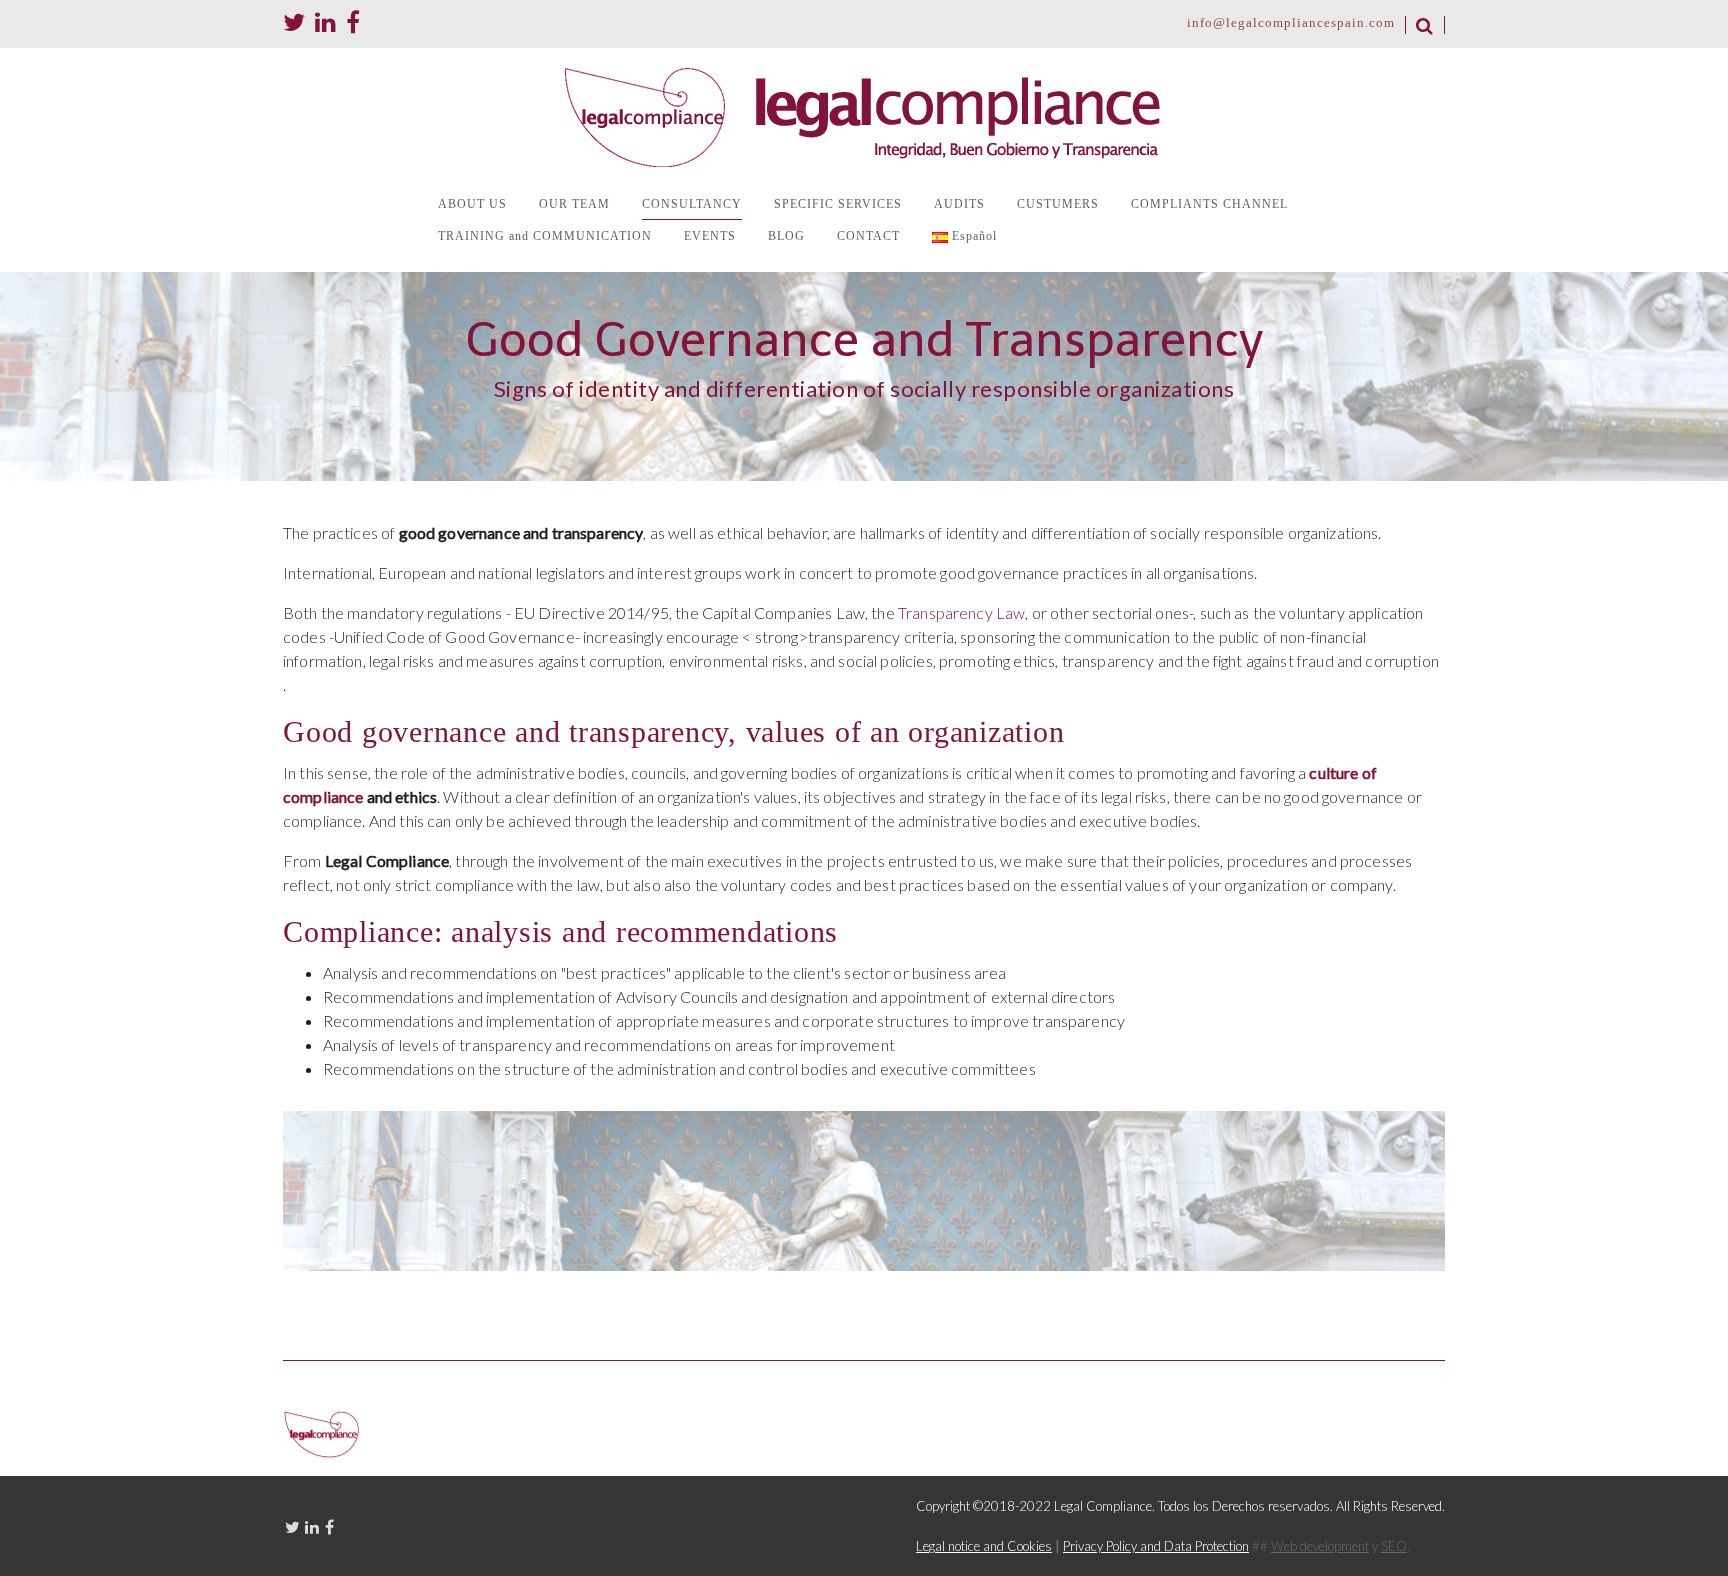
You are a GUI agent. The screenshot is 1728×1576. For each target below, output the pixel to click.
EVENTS (710, 236)
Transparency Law (961, 612)
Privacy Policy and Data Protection (1156, 1546)
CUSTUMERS (1058, 204)
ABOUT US (472, 204)
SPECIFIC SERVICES (838, 204)
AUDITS (959, 204)
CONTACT (868, 236)
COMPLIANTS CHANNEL (1209, 204)
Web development (1320, 1546)
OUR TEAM (574, 204)
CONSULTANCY (692, 204)
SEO (1394, 1546)
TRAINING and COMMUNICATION (545, 236)
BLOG (786, 236)
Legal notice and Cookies (984, 1546)
